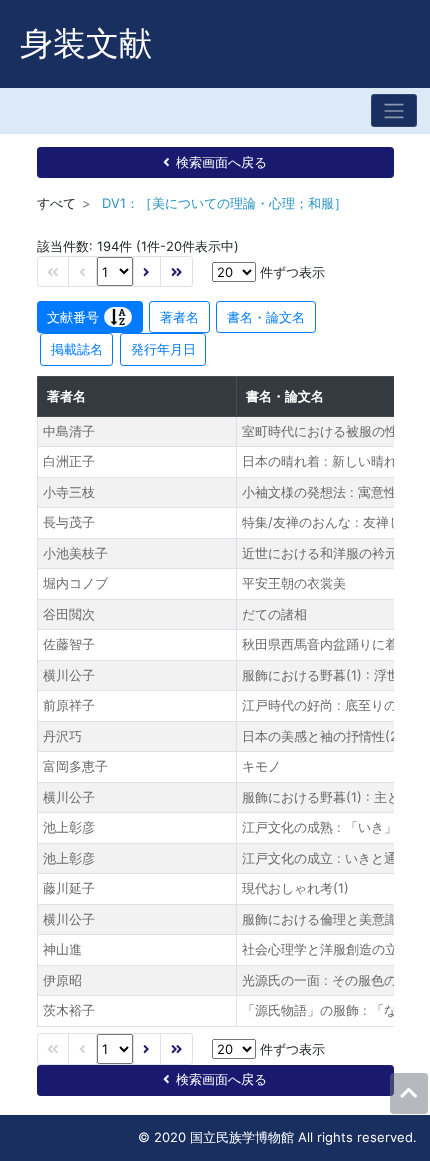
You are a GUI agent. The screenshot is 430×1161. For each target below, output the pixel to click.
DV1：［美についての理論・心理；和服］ (224, 203)
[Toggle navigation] (394, 110)
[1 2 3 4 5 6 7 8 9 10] (115, 271)
